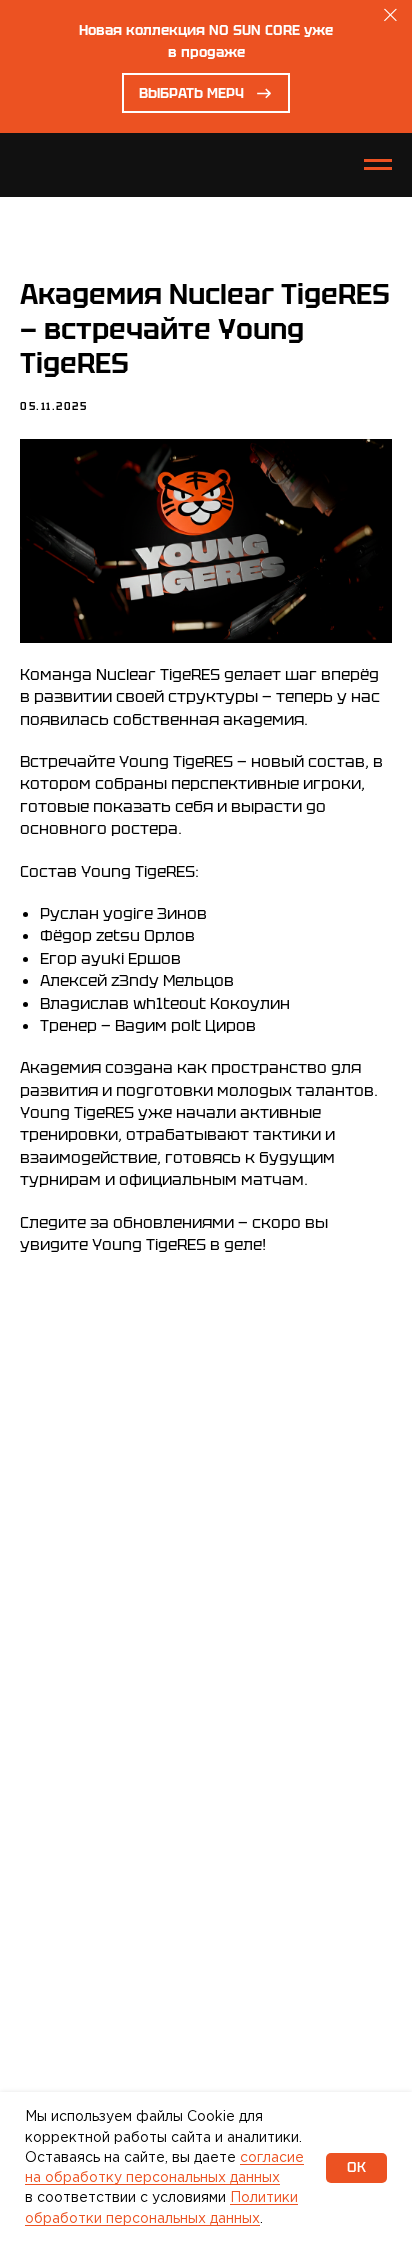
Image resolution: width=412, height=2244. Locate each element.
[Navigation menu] (378, 165)
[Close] (390, 15)
